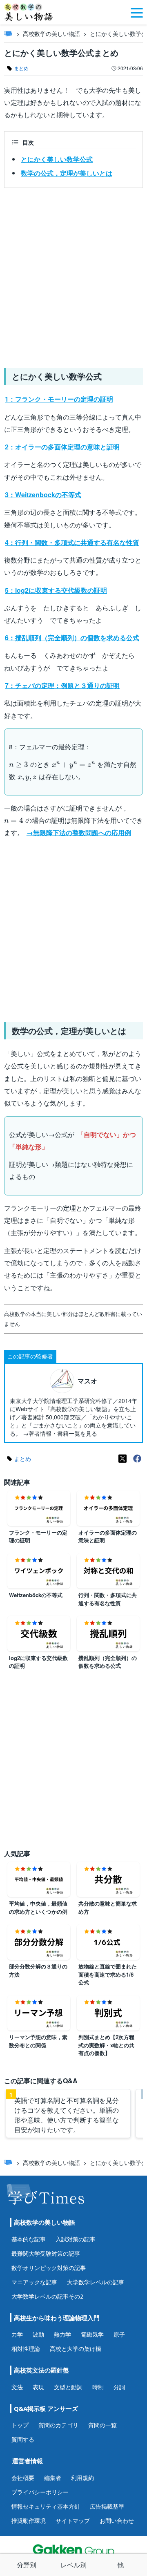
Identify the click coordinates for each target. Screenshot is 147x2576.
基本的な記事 (29, 2239)
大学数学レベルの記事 (96, 2282)
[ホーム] (8, 34)
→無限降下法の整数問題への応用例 (79, 832)
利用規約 (82, 2478)
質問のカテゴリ (58, 2425)
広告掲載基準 (107, 2506)
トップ (20, 2425)
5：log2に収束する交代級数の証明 (56, 590)
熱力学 (62, 2334)
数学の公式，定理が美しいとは (67, 173)
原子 (119, 2334)
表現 (38, 2387)
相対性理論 (26, 2349)
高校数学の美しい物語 (51, 34)
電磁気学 (92, 2334)
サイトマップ (73, 2521)
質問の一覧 (102, 2425)
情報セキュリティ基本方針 (46, 2506)
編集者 (53, 2478)
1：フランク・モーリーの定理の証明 (59, 399)
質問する (23, 2439)
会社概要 (23, 2478)
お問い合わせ (117, 2521)
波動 (38, 2334)
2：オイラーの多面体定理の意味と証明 (62, 447)
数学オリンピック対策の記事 (49, 2268)
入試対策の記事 (76, 2239)
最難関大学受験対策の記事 (46, 2253)
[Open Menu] (137, 12)
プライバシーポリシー (40, 2492)
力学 (17, 2334)
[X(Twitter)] (122, 1459)
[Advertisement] (73, 275)
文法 (17, 2387)
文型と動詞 (68, 2387)
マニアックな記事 (34, 2282)
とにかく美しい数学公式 (57, 159)
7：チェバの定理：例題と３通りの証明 (62, 685)
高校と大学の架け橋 (76, 2349)
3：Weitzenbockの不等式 (43, 495)
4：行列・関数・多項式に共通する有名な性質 (72, 542)
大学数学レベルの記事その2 (47, 2296)
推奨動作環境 (29, 2521)
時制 (98, 2387)
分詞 (119, 2387)
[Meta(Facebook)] (137, 1459)
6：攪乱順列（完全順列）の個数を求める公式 (72, 638)
